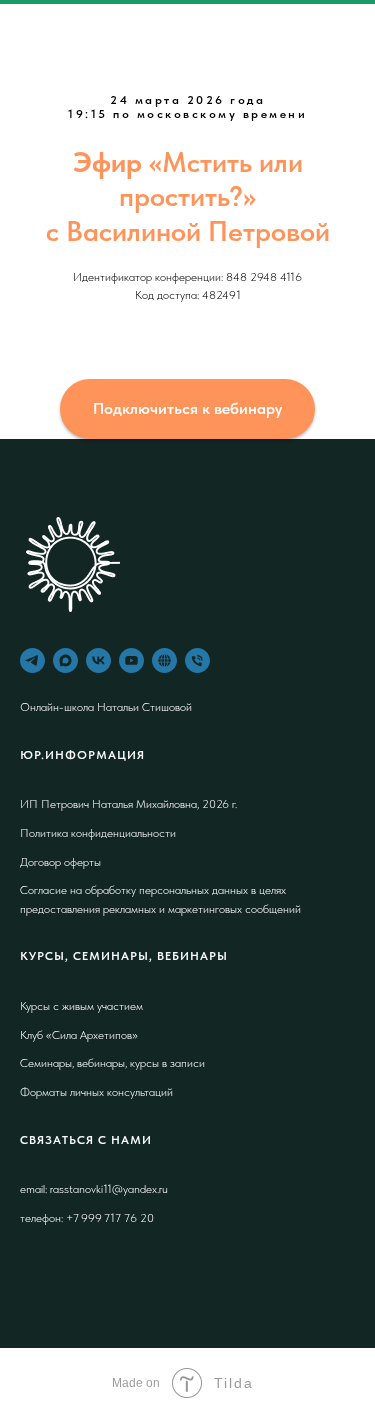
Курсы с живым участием (81, 1006)
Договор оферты (60, 862)
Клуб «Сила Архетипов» (79, 1035)
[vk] (98, 660)
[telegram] (32, 660)
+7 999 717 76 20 (108, 1218)
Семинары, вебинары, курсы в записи (112, 1063)
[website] (164, 660)
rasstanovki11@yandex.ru (109, 1189)
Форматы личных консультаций (96, 1092)
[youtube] (131, 660)
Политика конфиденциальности (98, 833)
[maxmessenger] (65, 660)
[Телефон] (197, 660)
